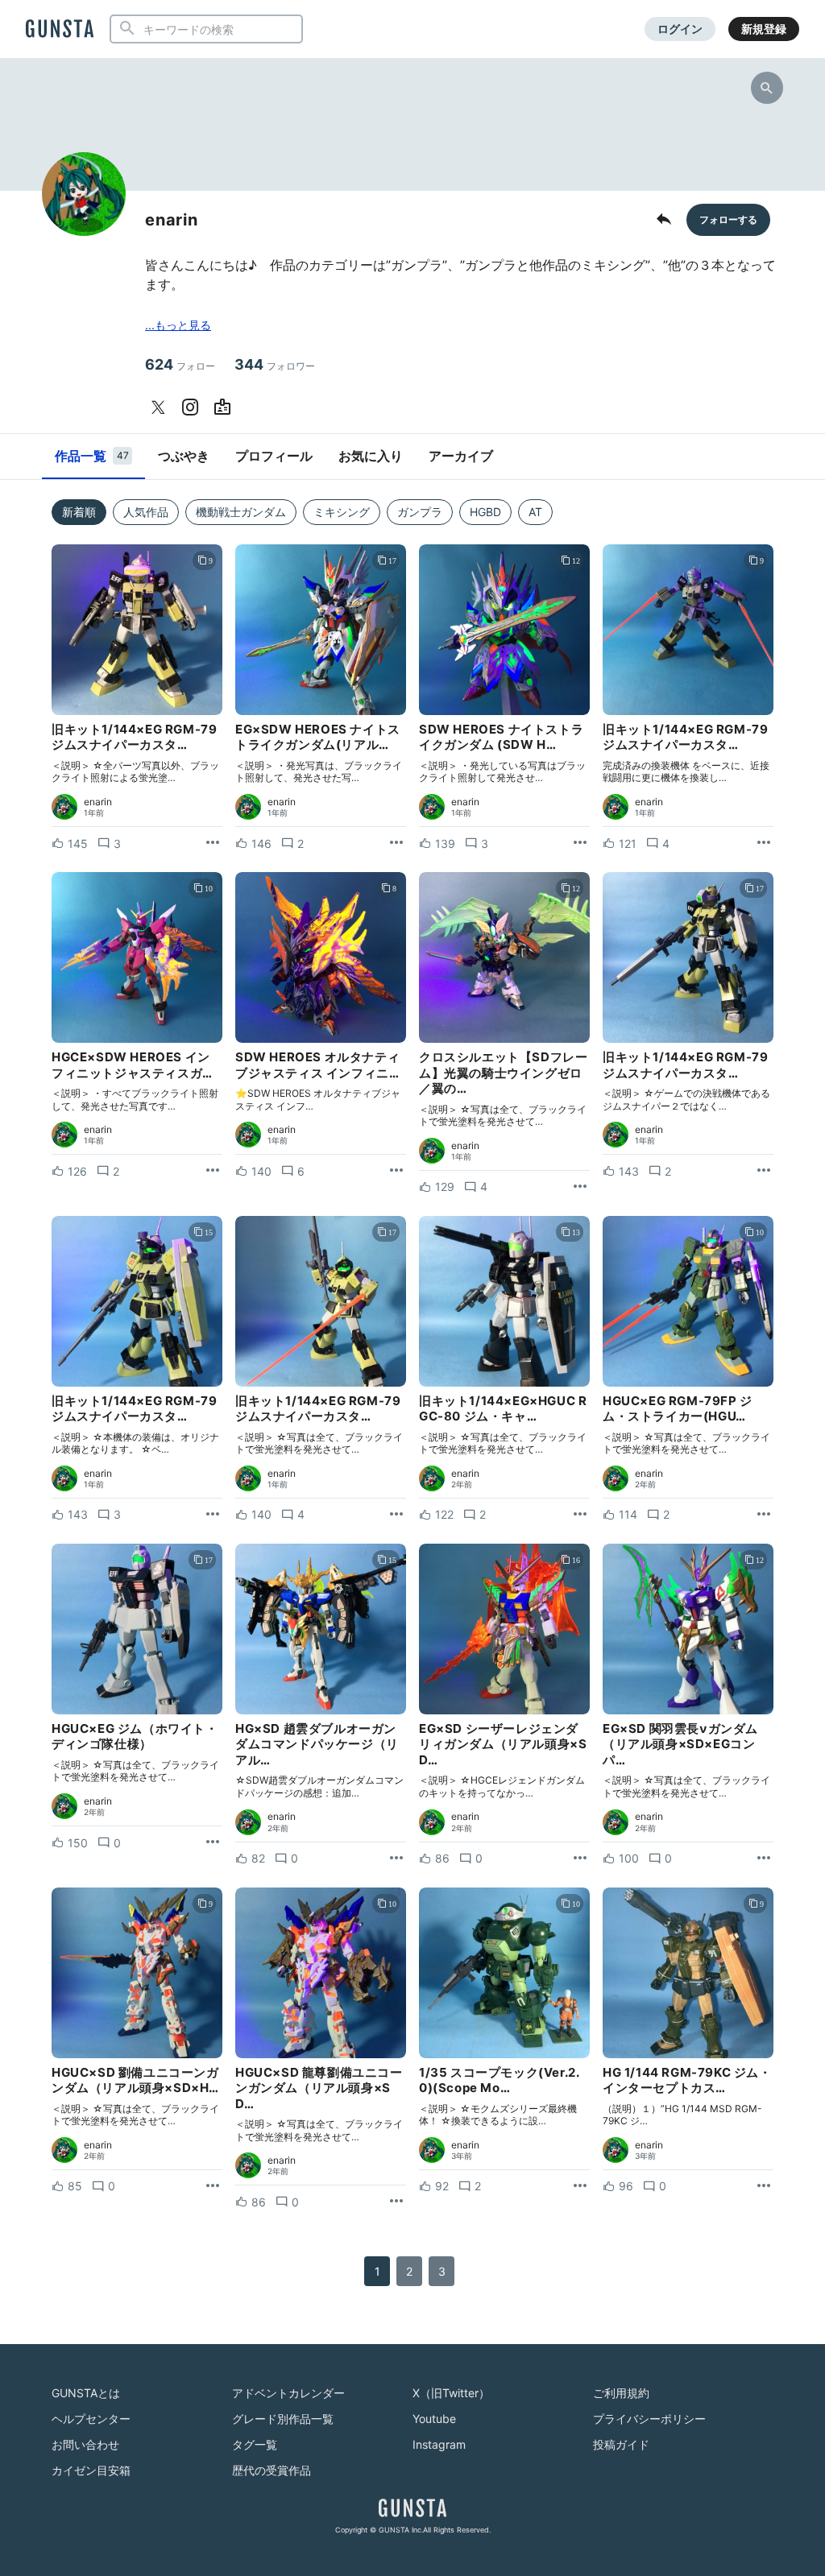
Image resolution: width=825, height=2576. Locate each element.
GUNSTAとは (86, 2393)
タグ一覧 (255, 2444)
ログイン (680, 29)
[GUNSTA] (60, 30)
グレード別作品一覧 (283, 2419)
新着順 (79, 512)
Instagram (439, 2444)
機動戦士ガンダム (241, 512)
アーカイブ (461, 456)
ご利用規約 (621, 2393)
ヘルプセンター (91, 2419)
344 (275, 364)
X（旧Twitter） (451, 2393)
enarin (98, 802)
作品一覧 (92, 456)
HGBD (485, 512)
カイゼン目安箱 (91, 2470)
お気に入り (371, 456)
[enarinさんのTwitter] (161, 407)
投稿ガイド (621, 2444)
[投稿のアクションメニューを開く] (213, 843)
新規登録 (764, 29)
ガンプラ (420, 512)
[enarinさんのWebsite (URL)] (226, 407)
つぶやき (184, 456)
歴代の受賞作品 (272, 2470)
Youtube (434, 2419)
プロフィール (274, 456)
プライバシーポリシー (649, 2419)
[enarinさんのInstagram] (193, 407)
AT (535, 512)
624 (180, 364)
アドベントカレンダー (288, 2393)
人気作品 (146, 512)
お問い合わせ (85, 2444)
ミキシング (342, 512)
